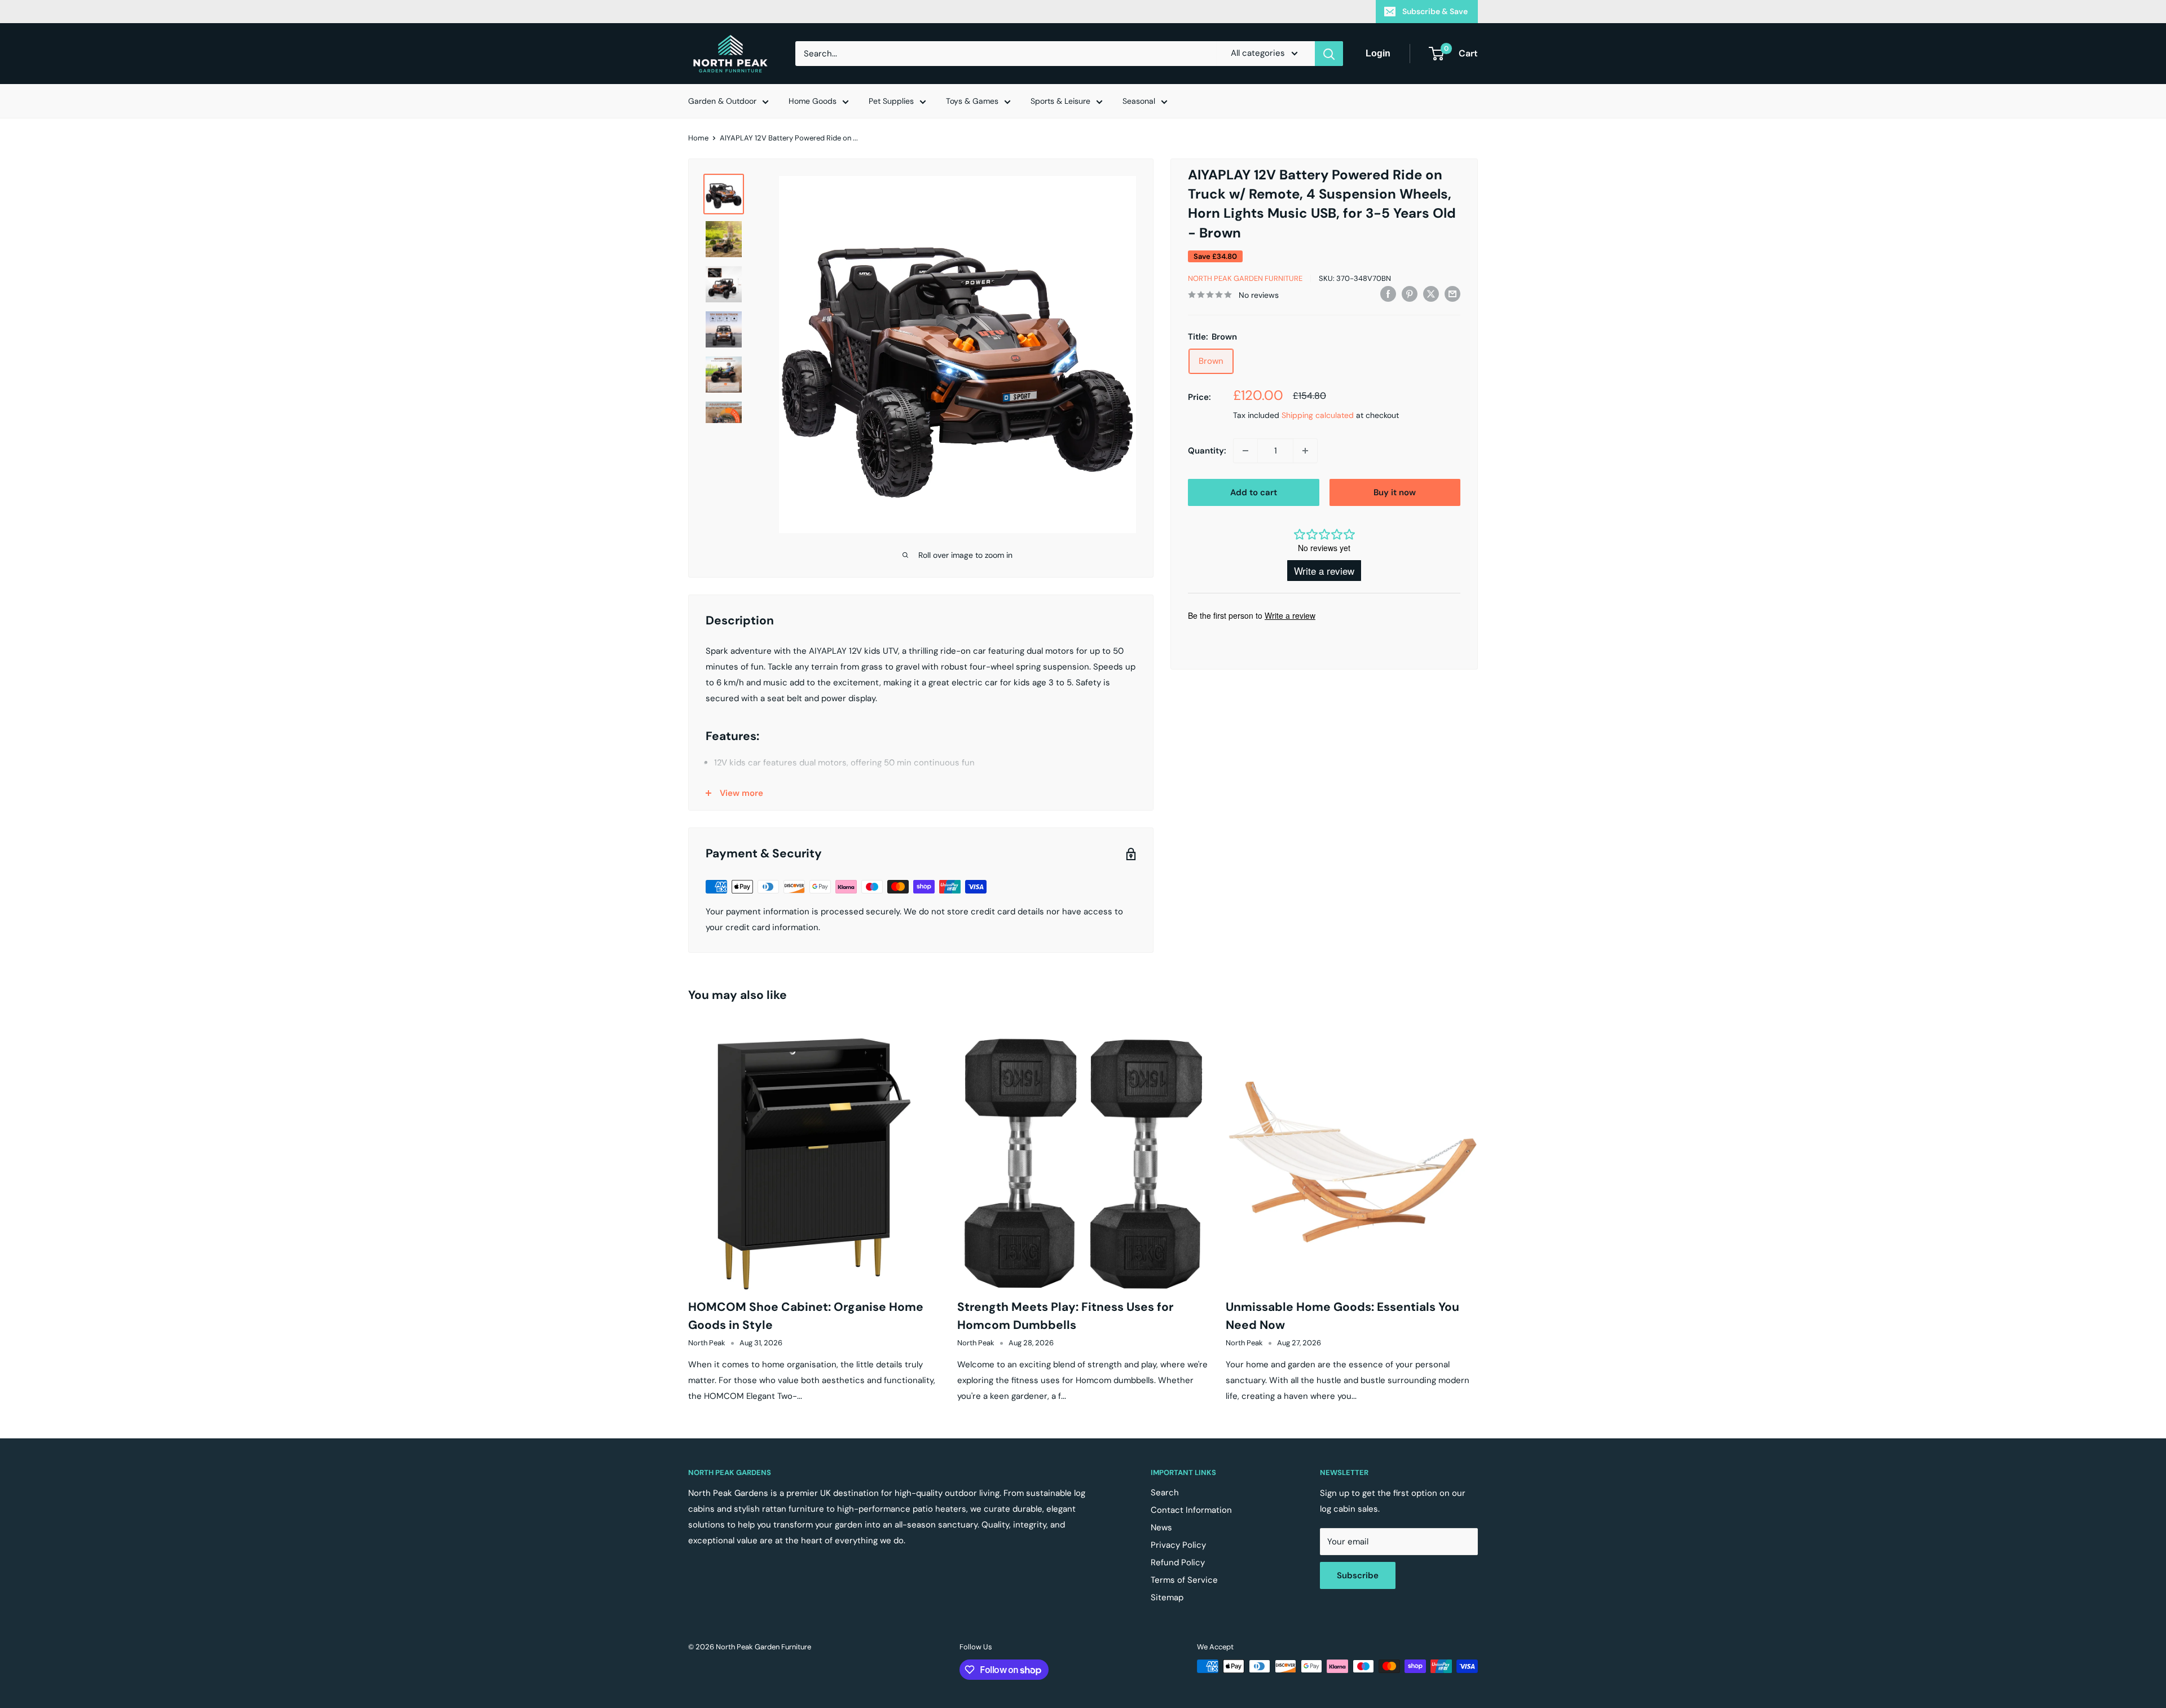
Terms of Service (1184, 1580)
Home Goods (813, 101)
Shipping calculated (1318, 415)
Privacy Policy (1178, 1545)
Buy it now (1395, 492)
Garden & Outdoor (722, 101)
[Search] (1329, 54)
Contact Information (1191, 1510)
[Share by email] (1452, 294)
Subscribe (1358, 1575)
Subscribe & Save (1435, 11)
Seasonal (1139, 101)
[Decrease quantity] (1245, 451)
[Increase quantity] (1305, 451)
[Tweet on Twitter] (1431, 294)
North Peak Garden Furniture (1245, 278)
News (1161, 1527)
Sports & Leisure (1060, 101)
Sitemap (1167, 1597)
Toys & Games (972, 101)
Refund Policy (1178, 1562)
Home (698, 138)
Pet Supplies (891, 101)
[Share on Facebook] (1388, 294)
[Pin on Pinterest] (1410, 294)
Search (1165, 1493)
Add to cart (1254, 492)
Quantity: (1207, 451)
